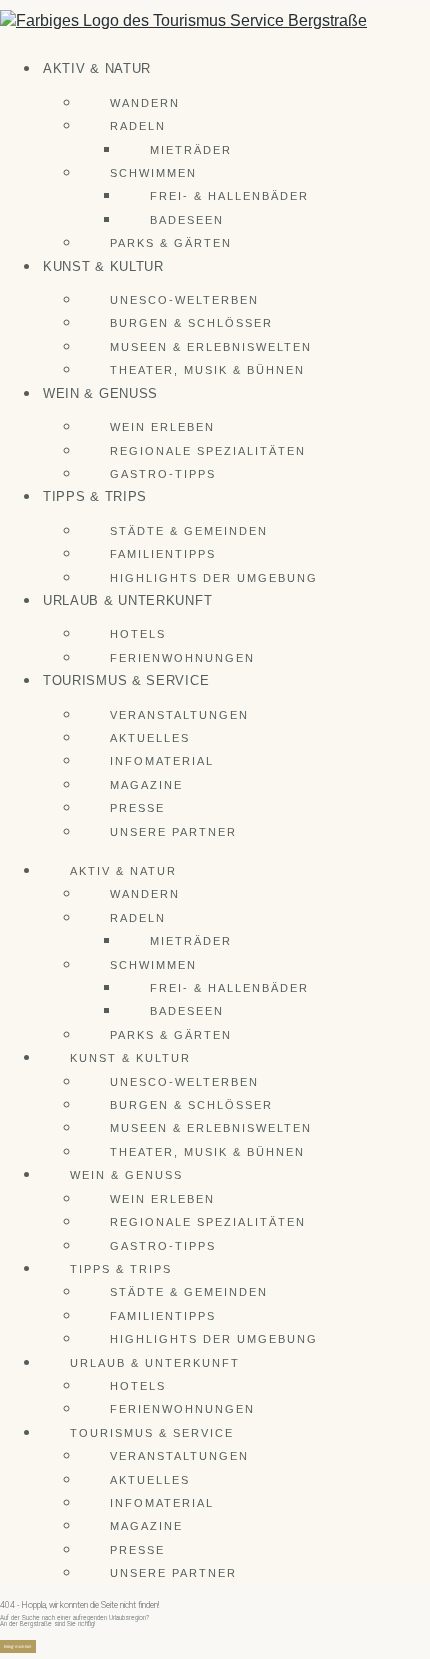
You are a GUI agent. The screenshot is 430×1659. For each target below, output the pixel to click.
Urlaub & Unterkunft (127, 600)
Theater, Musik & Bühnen (207, 370)
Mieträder (191, 150)
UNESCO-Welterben (184, 300)
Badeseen (187, 220)
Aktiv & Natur (97, 68)
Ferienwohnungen (182, 658)
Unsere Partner (173, 832)
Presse (137, 808)
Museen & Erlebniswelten (211, 347)
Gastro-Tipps (163, 474)
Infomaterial (162, 761)
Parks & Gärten (171, 243)
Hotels (138, 634)
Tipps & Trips (95, 496)
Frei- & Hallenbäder (229, 196)
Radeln (138, 126)
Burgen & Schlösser (191, 323)
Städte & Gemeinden (189, 531)
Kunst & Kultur (103, 266)
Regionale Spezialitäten (208, 451)
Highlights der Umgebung (214, 578)
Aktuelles (150, 738)
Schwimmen (153, 173)
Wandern (145, 103)
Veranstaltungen (179, 715)
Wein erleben (162, 427)
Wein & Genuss (100, 393)
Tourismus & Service (126, 680)
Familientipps (163, 554)
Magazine (146, 785)
